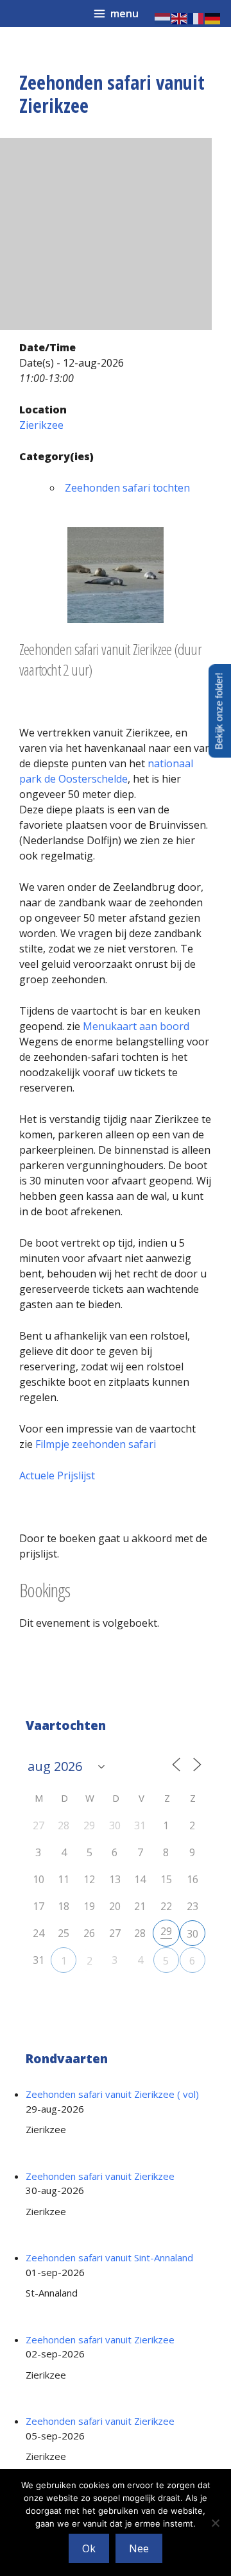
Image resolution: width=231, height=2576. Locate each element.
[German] (213, 17)
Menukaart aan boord (136, 1026)
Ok (89, 2548)
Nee (139, 2548)
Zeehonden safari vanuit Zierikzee (100, 2176)
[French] (196, 17)
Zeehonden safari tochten (127, 488)
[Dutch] (163, 17)
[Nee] (215, 2523)
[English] (180, 17)
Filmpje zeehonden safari (96, 1444)
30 (193, 1934)
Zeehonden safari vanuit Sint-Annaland (109, 2257)
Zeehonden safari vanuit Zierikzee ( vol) (112, 2094)
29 (166, 1931)
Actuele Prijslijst (57, 1475)
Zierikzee (41, 425)
